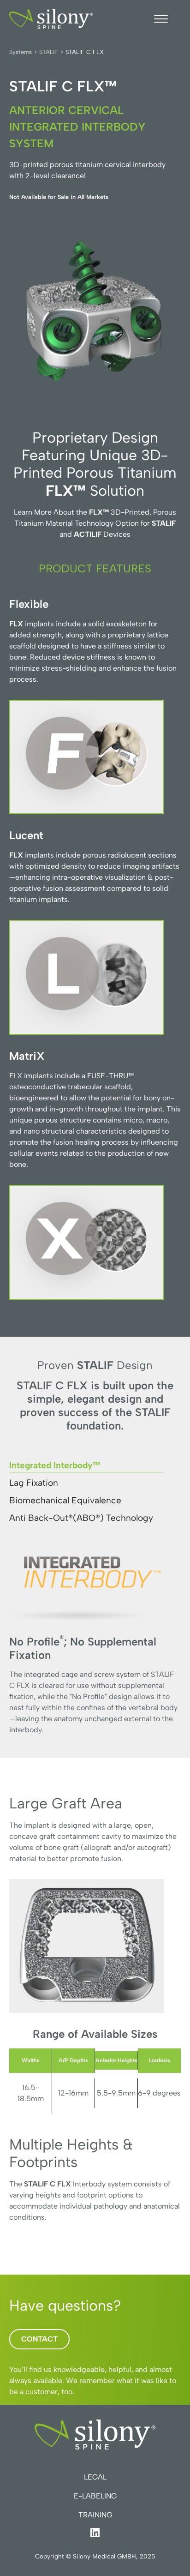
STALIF (49, 52)
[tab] (86, 1464)
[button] (161, 19)
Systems (21, 52)
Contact (39, 2339)
